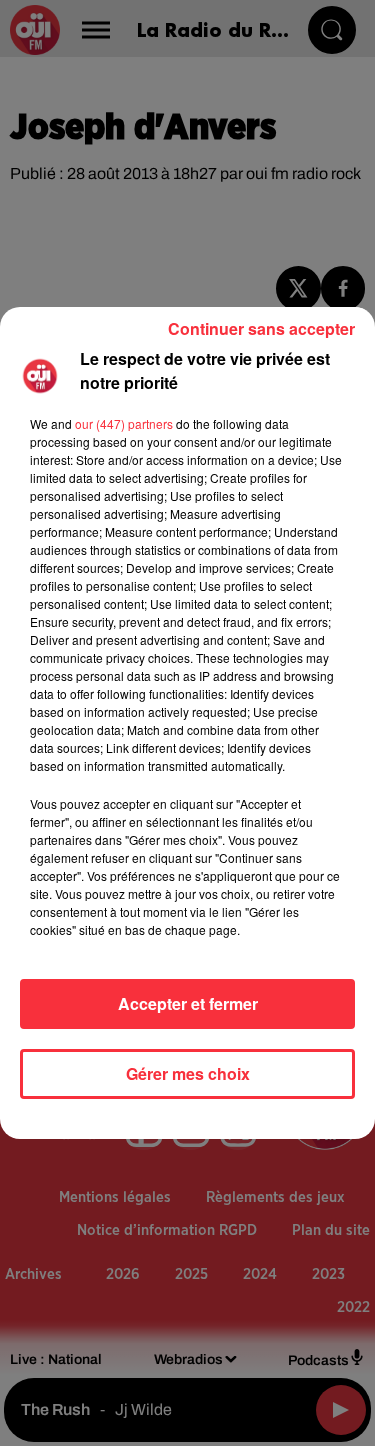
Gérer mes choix (188, 1073)
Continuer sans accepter (261, 328)
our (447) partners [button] (124, 423)
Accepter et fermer (188, 1003)
